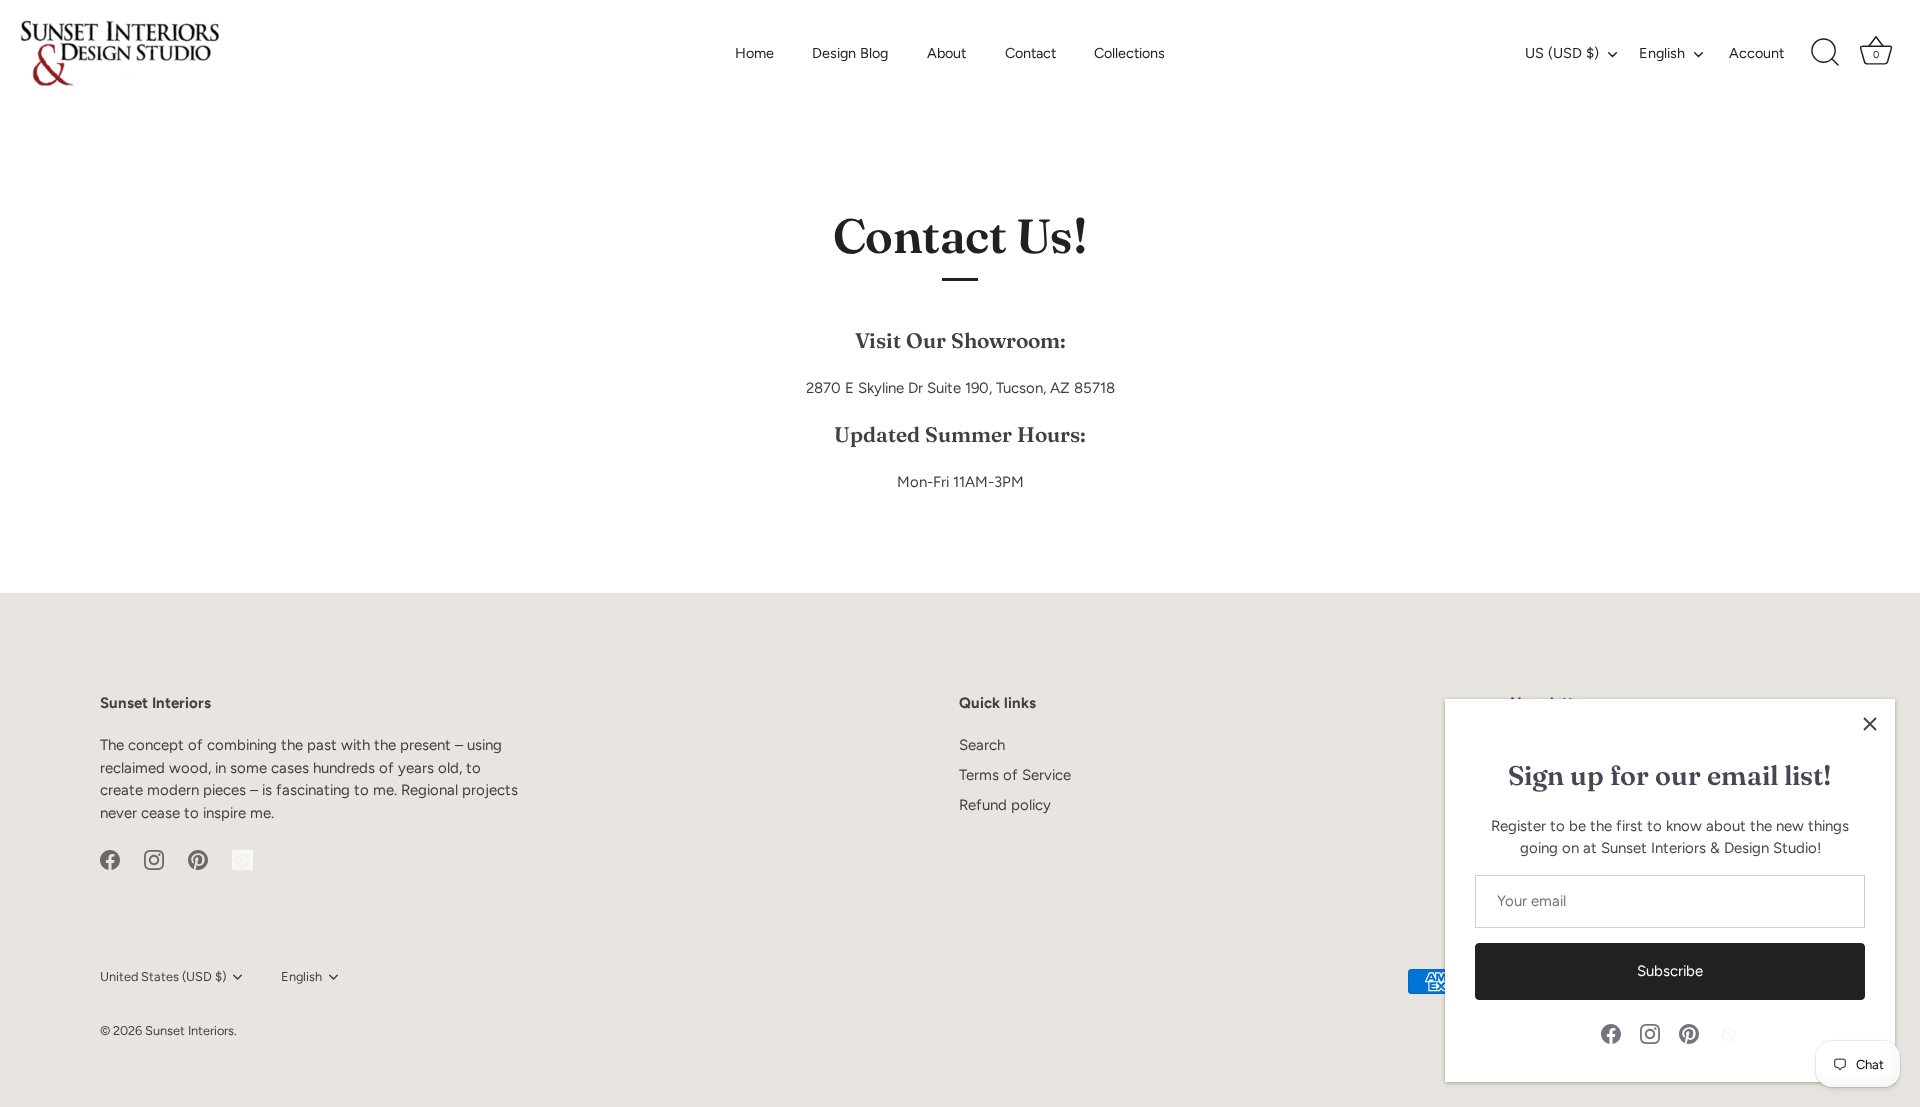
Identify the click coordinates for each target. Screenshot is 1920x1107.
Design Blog (850, 53)
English (1662, 53)
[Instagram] (1650, 1033)
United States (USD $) (163, 976)
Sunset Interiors (189, 1030)
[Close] (1870, 724)
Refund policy (1005, 805)
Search (982, 745)
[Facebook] (1611, 1033)
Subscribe (1670, 971)
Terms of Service (1015, 775)
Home (754, 53)
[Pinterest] (1689, 1033)
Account (1756, 53)
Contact (1030, 53)
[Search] (1825, 53)
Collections (1129, 53)
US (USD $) (1562, 53)
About (946, 53)
